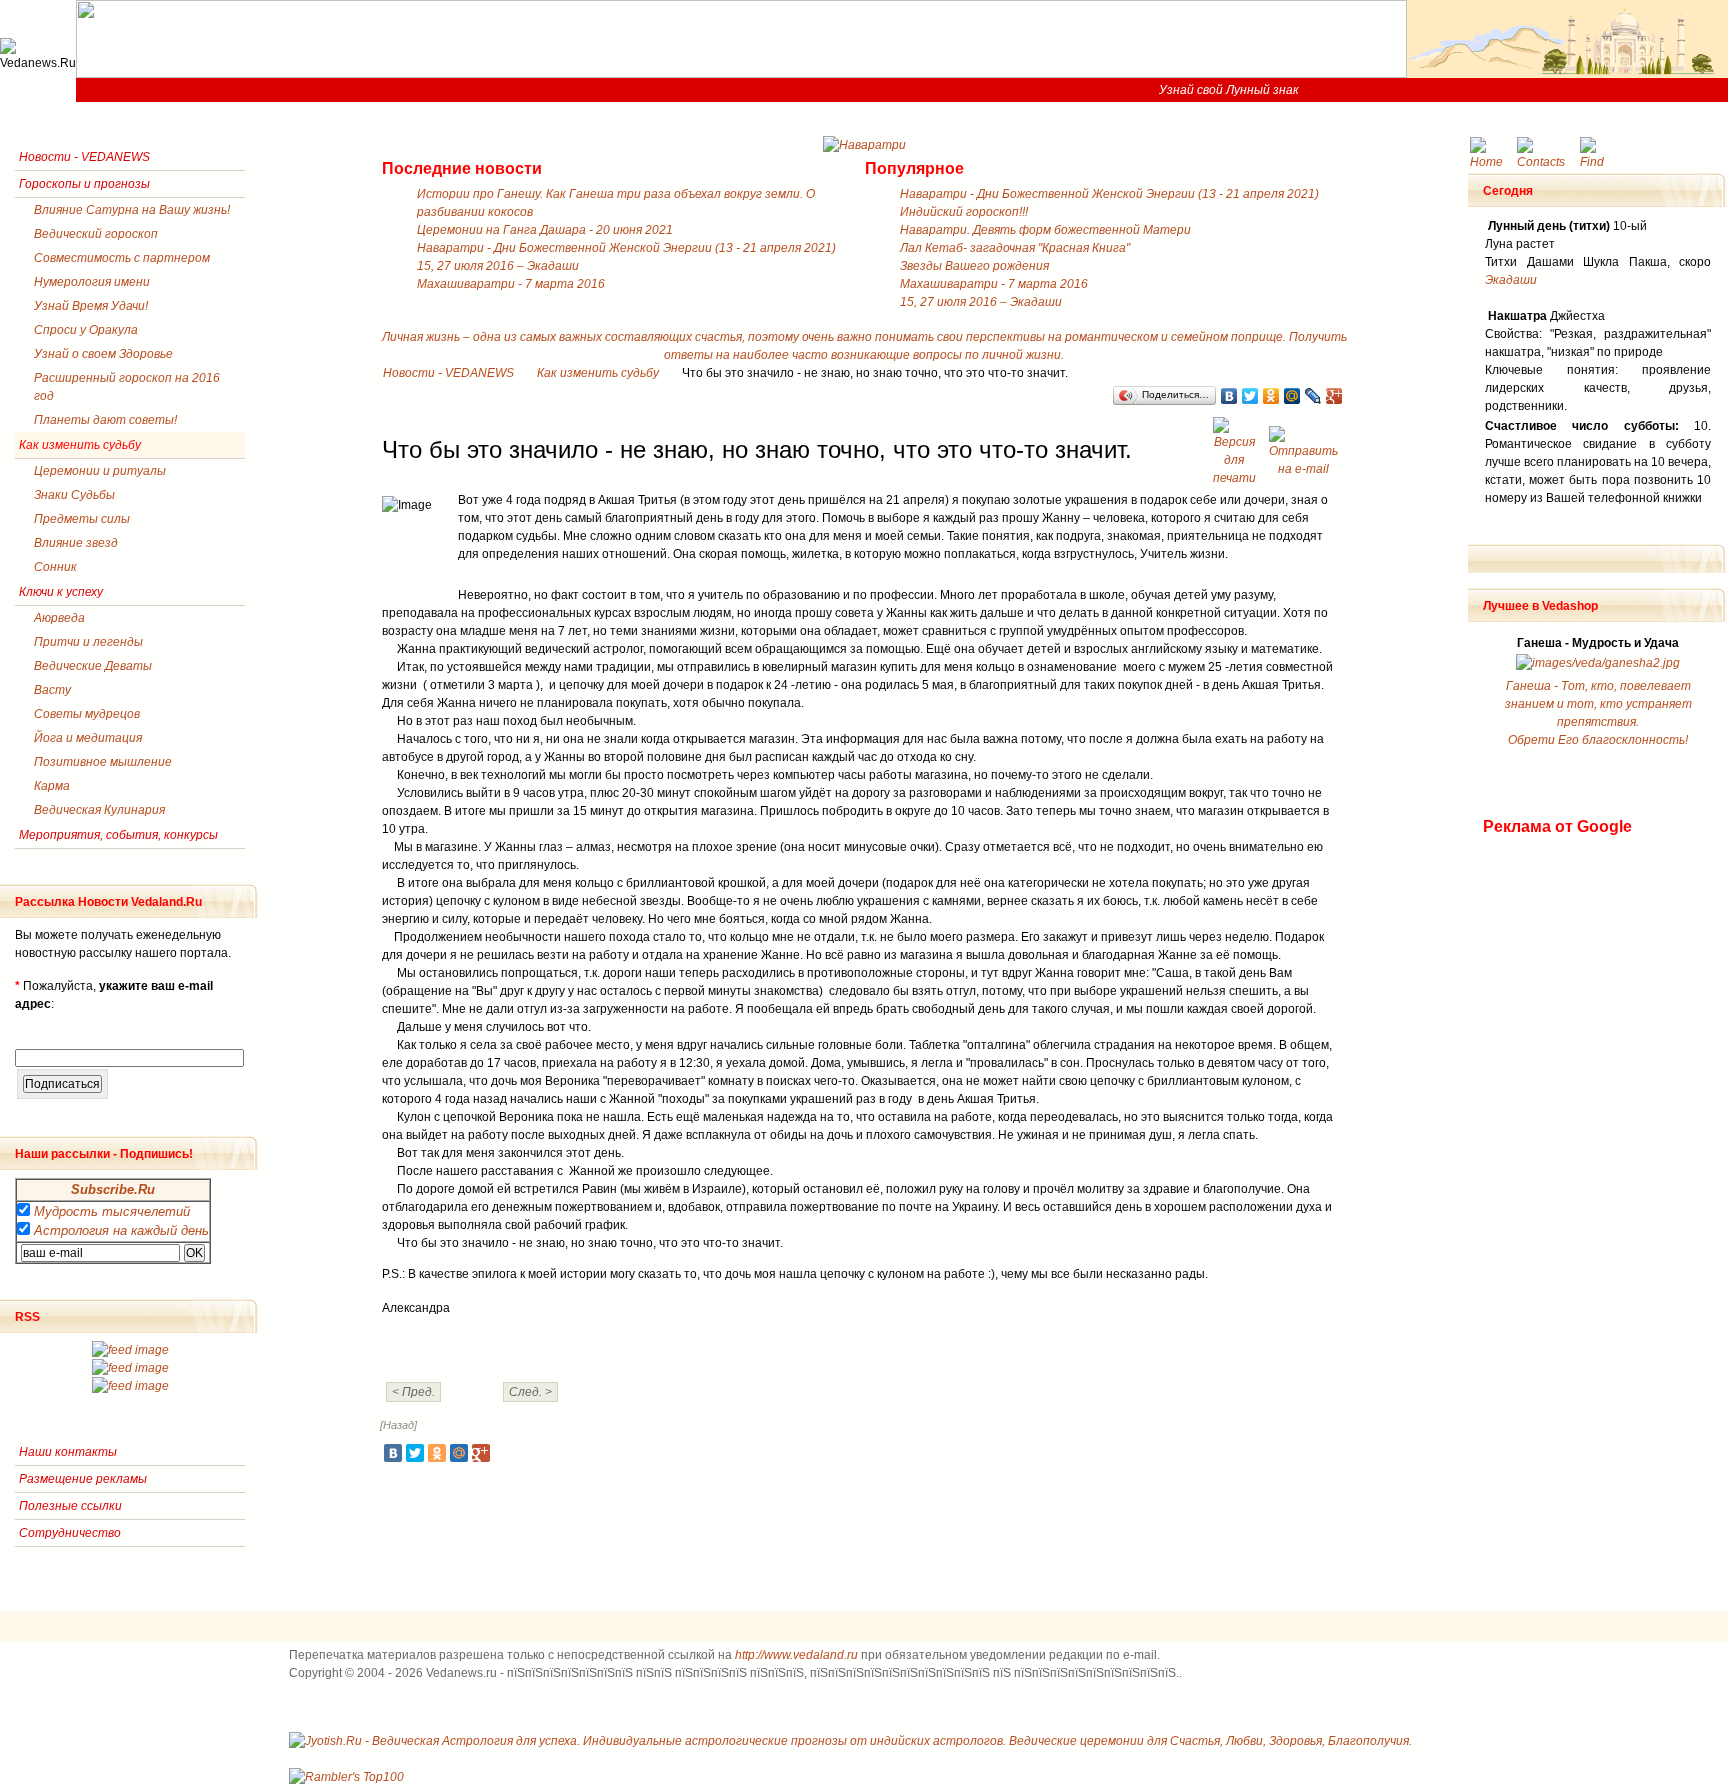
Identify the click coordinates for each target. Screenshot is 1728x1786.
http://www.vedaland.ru (796, 1655)
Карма (52, 786)
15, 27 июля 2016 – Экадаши (498, 266)
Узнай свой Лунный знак (1229, 90)
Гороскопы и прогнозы (84, 184)
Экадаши (1511, 280)
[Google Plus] (1334, 396)
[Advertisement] (1563, 1138)
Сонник (55, 567)
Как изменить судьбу (598, 373)
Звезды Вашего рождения (974, 266)
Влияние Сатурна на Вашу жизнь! (132, 210)
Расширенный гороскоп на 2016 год (127, 387)
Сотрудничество (70, 1533)
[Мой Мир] (1292, 396)
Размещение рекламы (83, 1479)
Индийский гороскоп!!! (964, 212)
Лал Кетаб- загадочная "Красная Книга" (1015, 248)
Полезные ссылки (70, 1506)
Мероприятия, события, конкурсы (118, 835)
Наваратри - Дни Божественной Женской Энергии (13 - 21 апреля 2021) (626, 248)
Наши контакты (68, 1452)
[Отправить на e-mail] (1306, 446)
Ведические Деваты (93, 666)
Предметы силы (82, 519)
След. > (530, 1392)
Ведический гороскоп (96, 234)
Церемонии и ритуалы (100, 471)
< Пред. (413, 1392)
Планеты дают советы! (105, 420)
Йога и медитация (88, 738)
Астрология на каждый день (121, 1230)
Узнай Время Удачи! (91, 306)
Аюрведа (59, 618)
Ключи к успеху (61, 592)
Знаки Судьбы (74, 495)
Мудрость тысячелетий (112, 1211)
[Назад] (398, 1425)
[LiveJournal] (1313, 396)
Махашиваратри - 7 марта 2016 (511, 284)
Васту (52, 690)
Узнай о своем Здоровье (103, 354)
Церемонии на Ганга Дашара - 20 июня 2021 (545, 230)
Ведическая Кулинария (99, 810)
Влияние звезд (76, 543)
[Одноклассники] (1271, 396)
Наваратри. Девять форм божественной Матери (1045, 230)
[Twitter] (1250, 396)
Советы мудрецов (87, 714)
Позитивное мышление (103, 762)
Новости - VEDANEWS (448, 373)
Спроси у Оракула (86, 330)
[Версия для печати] (1237, 446)
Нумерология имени (92, 282)
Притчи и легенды (88, 642)
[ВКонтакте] (1229, 396)
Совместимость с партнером (122, 258)
